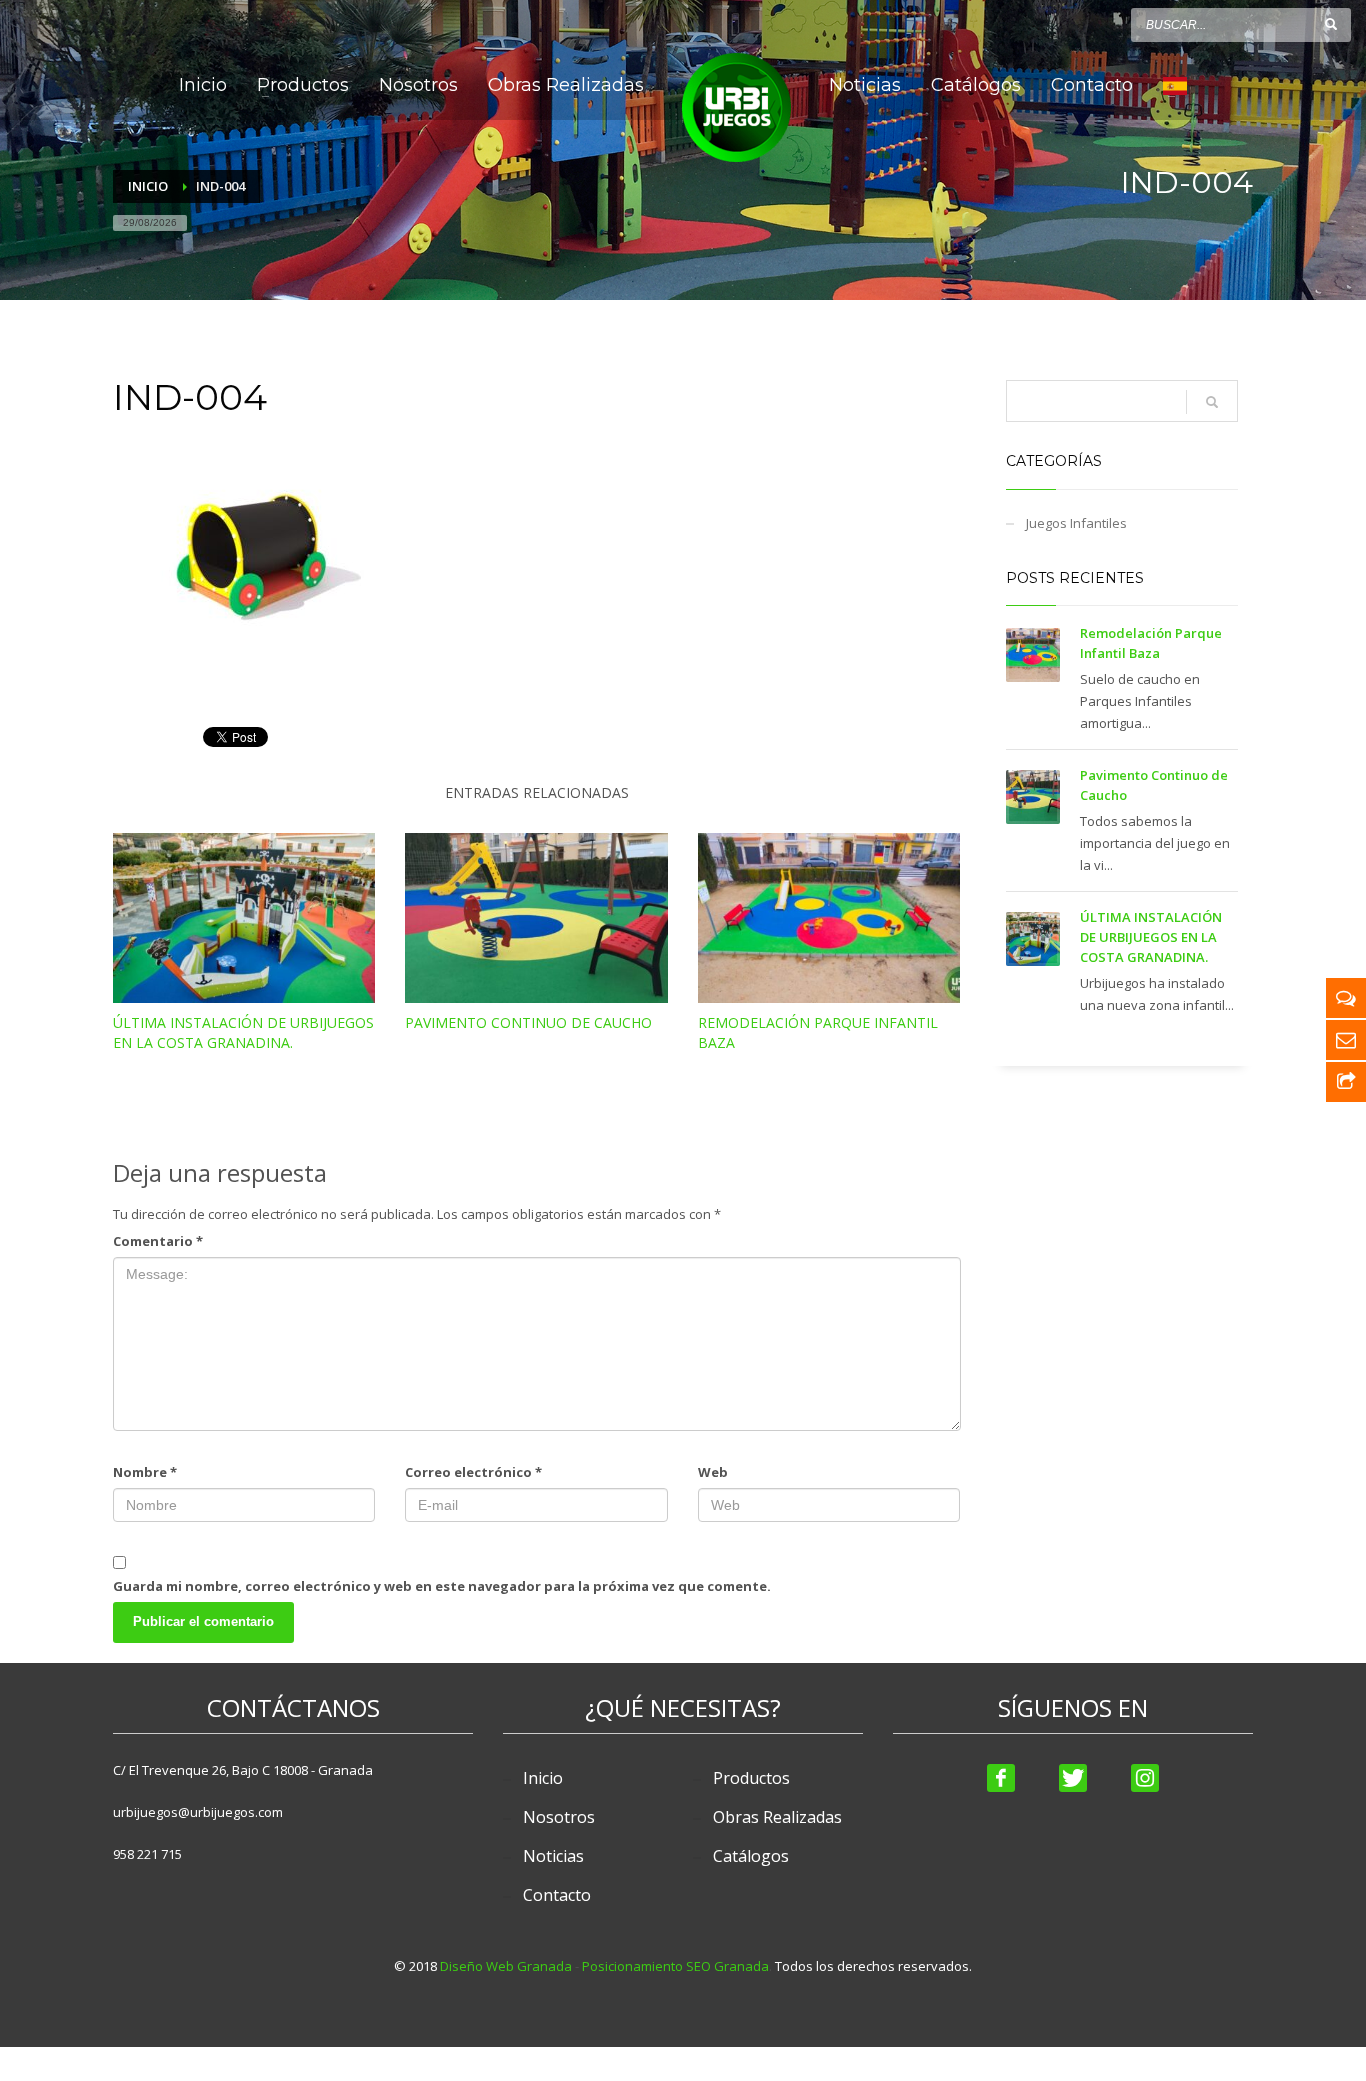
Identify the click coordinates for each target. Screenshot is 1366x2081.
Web (713, 1472)
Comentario (158, 1241)
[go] (1331, 24)
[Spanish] (1175, 85)
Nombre (145, 1472)
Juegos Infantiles (1076, 523)
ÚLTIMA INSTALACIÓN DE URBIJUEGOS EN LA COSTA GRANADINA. (243, 1032)
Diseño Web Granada (506, 1966)
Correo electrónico (473, 1472)
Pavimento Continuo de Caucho (528, 1022)
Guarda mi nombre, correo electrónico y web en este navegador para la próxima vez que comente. (442, 1586)
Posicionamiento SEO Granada (675, 1966)
